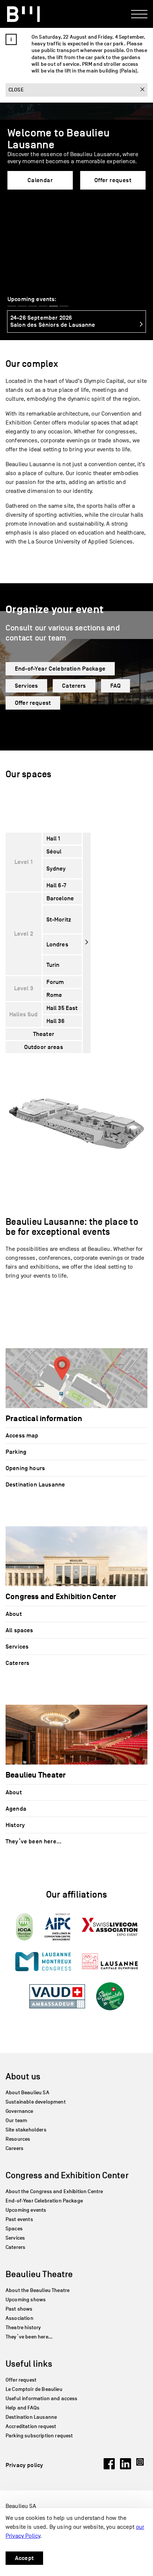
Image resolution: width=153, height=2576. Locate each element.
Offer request (113, 180)
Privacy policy (24, 2465)
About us (23, 2076)
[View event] (137, 325)
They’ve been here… (33, 1841)
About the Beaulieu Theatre (38, 2290)
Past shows (19, 2309)
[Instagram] (142, 2467)
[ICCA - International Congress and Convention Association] (24, 1927)
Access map (22, 1436)
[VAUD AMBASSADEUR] (57, 1996)
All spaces (19, 1630)
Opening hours (25, 1468)
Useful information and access (42, 2399)
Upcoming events (26, 2210)
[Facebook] (109, 2467)
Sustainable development (36, 2102)
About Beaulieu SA (27, 2093)
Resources (18, 2139)
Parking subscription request (39, 2436)
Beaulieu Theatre (39, 2274)
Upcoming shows (26, 2300)
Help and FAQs (22, 2408)
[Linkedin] (126, 2467)
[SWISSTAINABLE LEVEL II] (110, 1996)
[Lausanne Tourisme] (110, 1961)
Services (26, 686)
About (14, 1614)
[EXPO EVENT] (110, 1927)
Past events (19, 2219)
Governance (19, 2111)
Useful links (29, 2364)
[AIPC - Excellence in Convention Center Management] (57, 1927)
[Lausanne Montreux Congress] (43, 1962)
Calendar (40, 180)
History (15, 1825)
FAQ (115, 686)
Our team (16, 2120)
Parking (16, 1452)
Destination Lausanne (35, 1485)
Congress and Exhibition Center (67, 2175)
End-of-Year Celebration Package (60, 669)
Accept (24, 2558)
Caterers (74, 686)
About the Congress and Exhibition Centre (54, 2191)
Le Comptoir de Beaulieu (34, 2389)
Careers (14, 2148)
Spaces (14, 2229)
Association (19, 2318)
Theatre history (23, 2328)
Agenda (16, 1809)
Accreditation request (31, 2426)
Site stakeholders (26, 2130)
